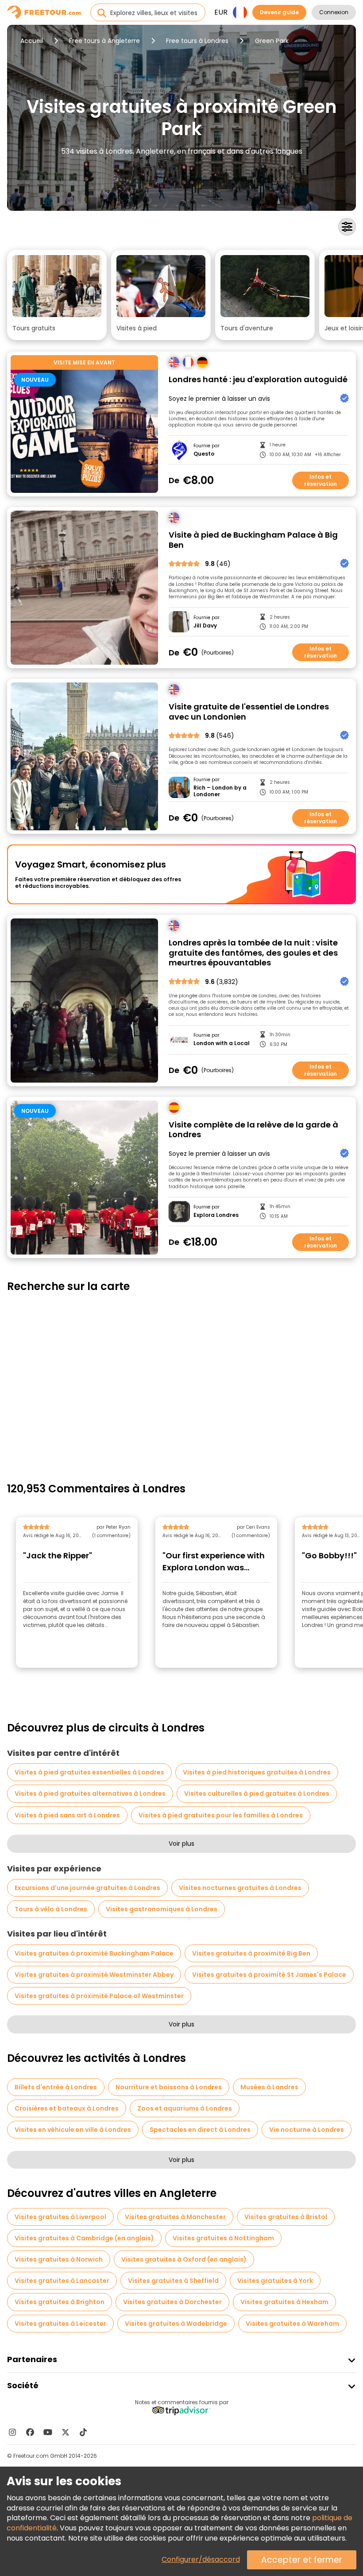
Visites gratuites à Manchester (175, 2217)
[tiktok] (83, 2432)
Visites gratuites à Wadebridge (176, 2324)
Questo (204, 454)
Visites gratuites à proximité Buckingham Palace (94, 1953)
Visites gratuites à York (275, 2281)
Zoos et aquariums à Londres (185, 2108)
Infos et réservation (321, 480)
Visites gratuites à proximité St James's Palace (269, 1975)
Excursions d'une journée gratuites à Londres (87, 1888)
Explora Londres (216, 1215)
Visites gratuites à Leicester (60, 2324)
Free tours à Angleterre (104, 41)
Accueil (32, 41)
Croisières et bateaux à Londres (67, 2108)
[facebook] (30, 2432)
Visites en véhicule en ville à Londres (73, 2130)
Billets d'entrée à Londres (56, 2087)
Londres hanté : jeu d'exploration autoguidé (258, 380)
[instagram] (12, 2432)
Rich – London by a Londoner (220, 791)
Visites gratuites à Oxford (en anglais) (184, 2259)
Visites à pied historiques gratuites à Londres (257, 1772)
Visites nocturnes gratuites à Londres (240, 1888)
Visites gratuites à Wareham (292, 2324)
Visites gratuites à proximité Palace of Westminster (99, 1996)
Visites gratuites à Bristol (286, 2217)
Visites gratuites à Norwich (59, 2259)
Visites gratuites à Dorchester (172, 2302)
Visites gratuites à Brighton (60, 2302)
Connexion (334, 12)
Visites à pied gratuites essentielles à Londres (89, 1772)
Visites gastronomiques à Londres (162, 1909)
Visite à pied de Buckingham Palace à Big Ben (253, 540)
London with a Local (222, 1043)
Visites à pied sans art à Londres (67, 1815)
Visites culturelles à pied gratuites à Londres (257, 1794)
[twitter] (66, 2432)
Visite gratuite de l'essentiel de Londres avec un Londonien (249, 712)
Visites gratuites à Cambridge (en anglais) (84, 2238)
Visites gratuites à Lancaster (62, 2281)
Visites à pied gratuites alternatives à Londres (90, 1794)
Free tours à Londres (197, 41)
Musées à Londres (269, 2087)
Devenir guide (279, 12)
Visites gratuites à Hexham (284, 2302)
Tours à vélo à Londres (51, 1909)
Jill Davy (205, 626)
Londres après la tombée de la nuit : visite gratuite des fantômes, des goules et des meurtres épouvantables (253, 953)
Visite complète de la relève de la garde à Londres (253, 1130)
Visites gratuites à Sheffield (173, 2281)
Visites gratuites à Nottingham (223, 2238)
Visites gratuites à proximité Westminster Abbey (94, 1975)
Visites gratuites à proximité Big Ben (251, 1953)
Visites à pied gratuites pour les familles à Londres (221, 1815)
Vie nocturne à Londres (307, 2130)
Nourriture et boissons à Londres (169, 2087)
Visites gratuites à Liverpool (60, 2217)
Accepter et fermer (302, 2560)
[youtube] (48, 2432)
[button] (57, 295)
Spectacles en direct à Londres (200, 2130)
